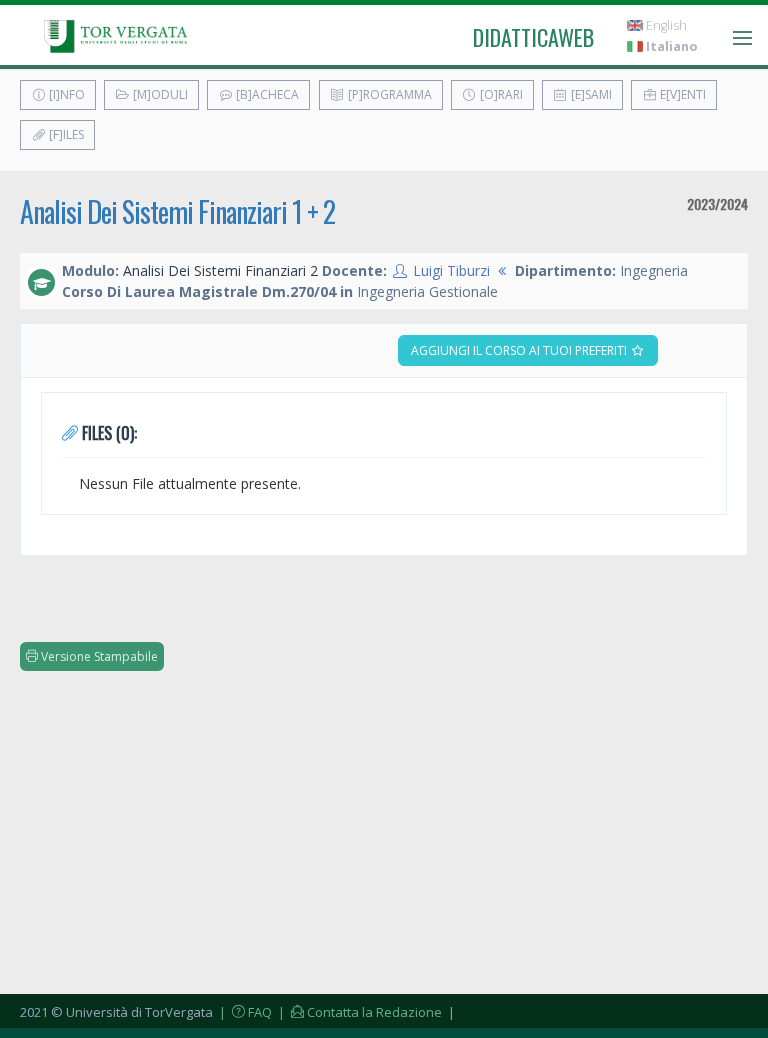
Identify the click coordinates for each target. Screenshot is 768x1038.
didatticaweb (533, 37)
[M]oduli (159, 94)
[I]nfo (65, 94)
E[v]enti (681, 94)
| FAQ (244, 1012)
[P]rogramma (388, 94)
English (665, 25)
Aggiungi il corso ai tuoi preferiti (520, 350)
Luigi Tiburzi (451, 270)
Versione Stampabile (98, 656)
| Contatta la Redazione (358, 1012)
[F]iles (65, 134)
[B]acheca (266, 94)
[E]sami (590, 94)
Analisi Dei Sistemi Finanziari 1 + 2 (177, 211)
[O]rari (500, 94)
